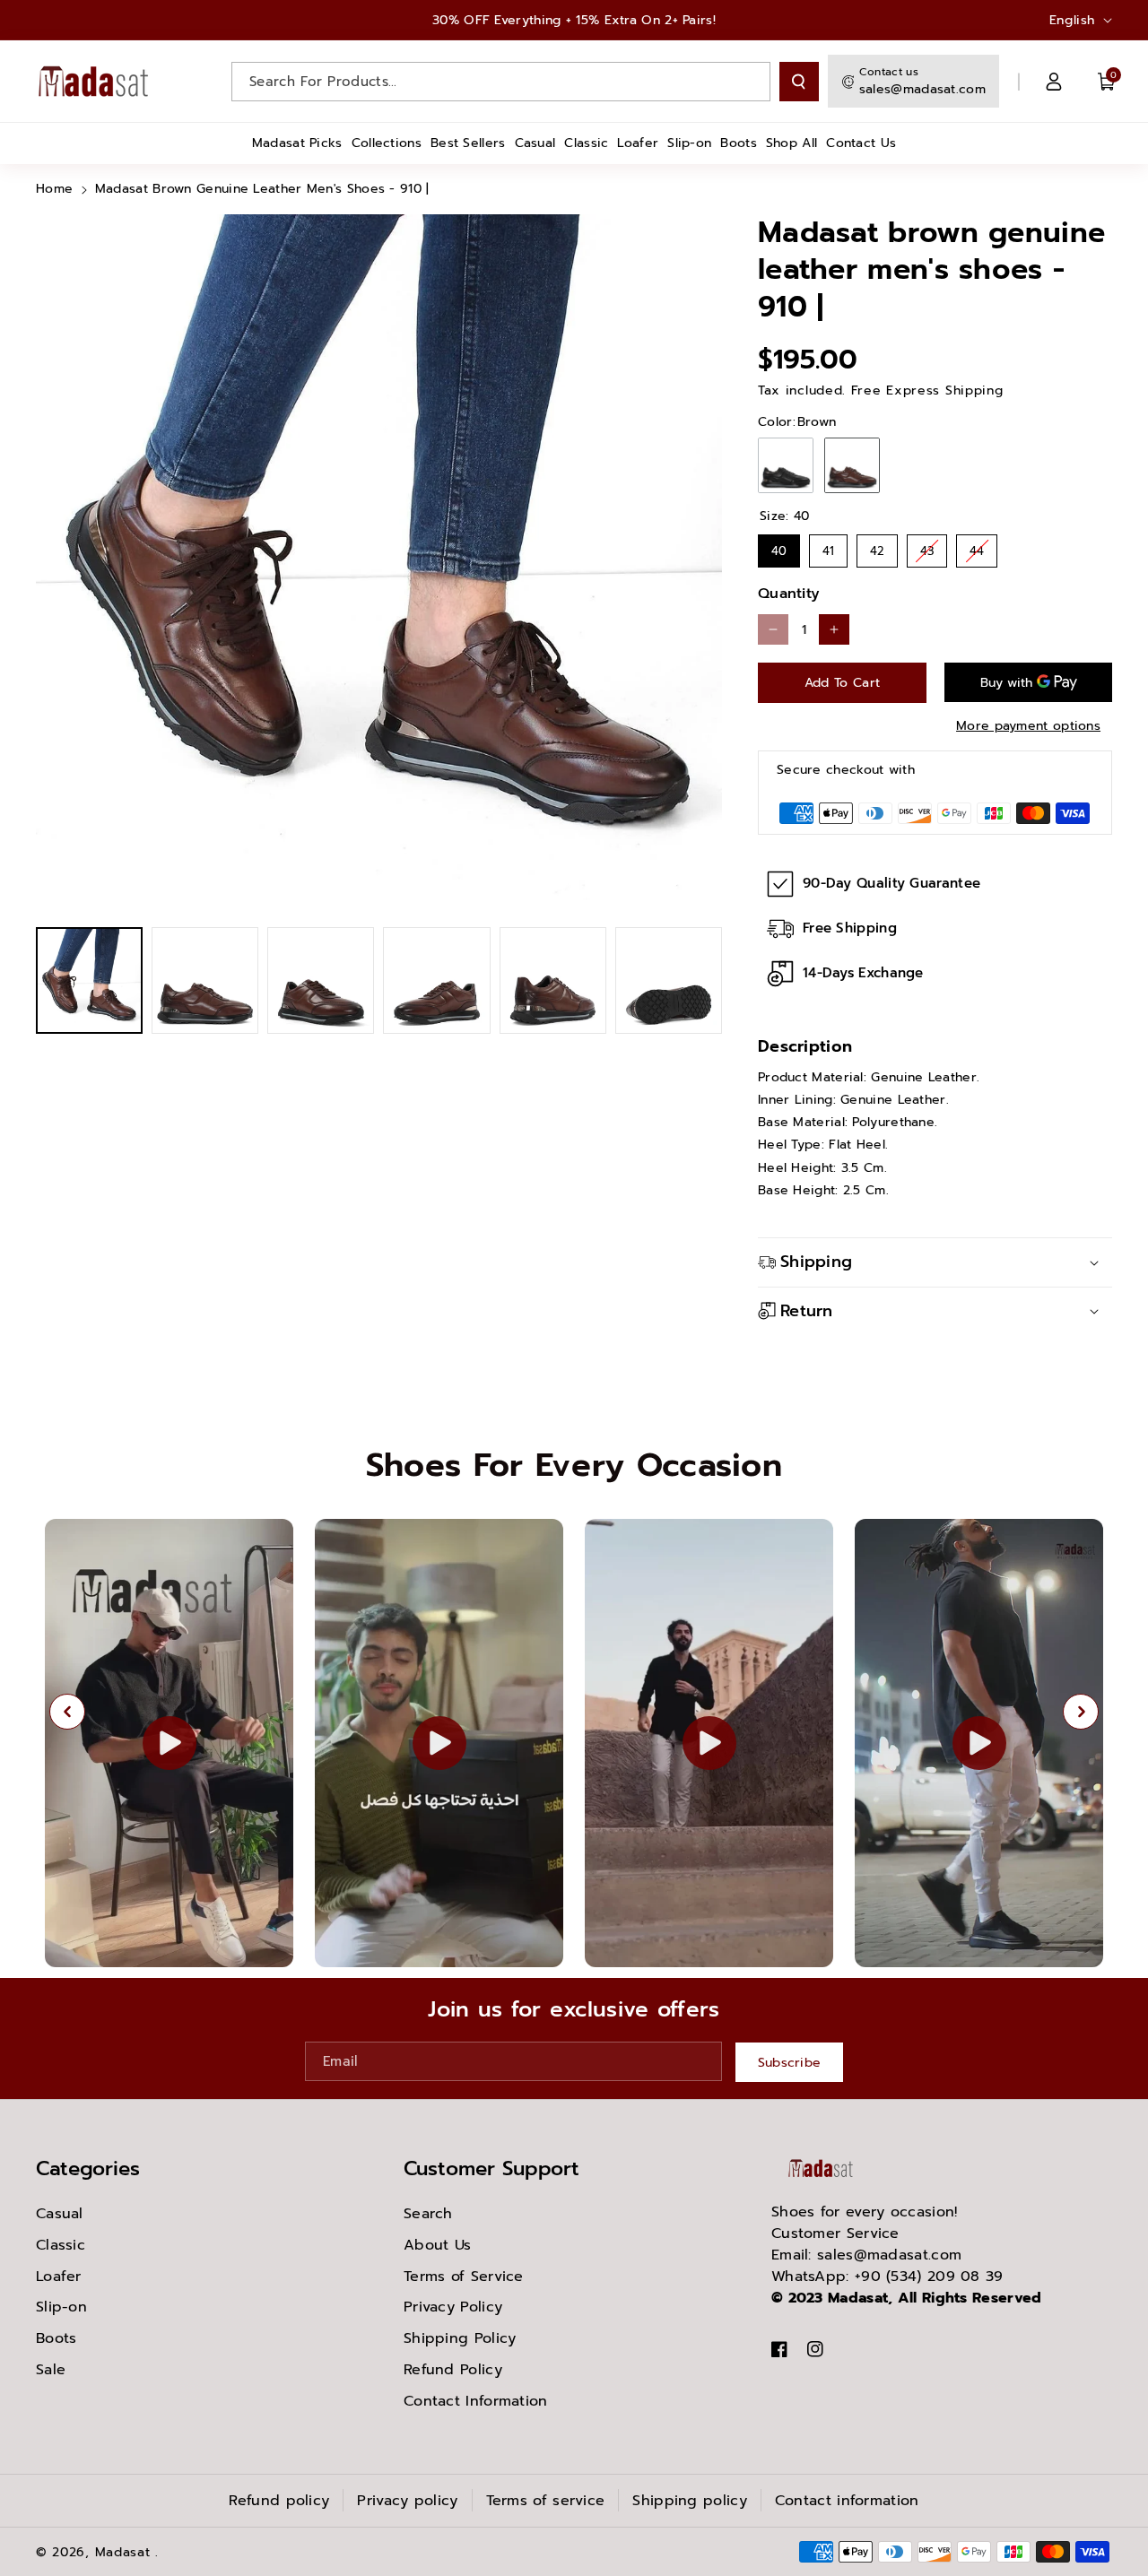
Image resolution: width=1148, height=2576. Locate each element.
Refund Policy (453, 2370)
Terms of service (546, 2501)
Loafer (59, 2277)
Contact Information (476, 2401)
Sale (51, 2370)
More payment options (1028, 726)
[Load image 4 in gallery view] (436, 980)
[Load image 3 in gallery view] (321, 980)
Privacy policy (407, 2501)
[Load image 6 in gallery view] (669, 980)
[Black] (786, 465)
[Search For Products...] (799, 82)
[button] (1107, 82)
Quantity (789, 594)
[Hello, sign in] (1054, 82)
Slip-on (61, 2307)
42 (877, 547)
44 (977, 547)
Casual (60, 2214)
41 (828, 547)
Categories (88, 2168)
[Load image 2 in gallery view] (205, 980)
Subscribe (790, 2062)
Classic (61, 2245)
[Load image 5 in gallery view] (553, 980)
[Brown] (852, 465)
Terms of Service (464, 2277)
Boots (57, 2338)
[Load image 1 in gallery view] (89, 980)
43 (927, 547)
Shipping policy (690, 2501)
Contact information (847, 2501)
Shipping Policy (460, 2338)
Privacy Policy (453, 2307)
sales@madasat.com (922, 89)
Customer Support (491, 2168)
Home (54, 189)
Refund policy (279, 2501)
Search (428, 2214)
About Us (437, 2245)
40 (779, 547)
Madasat (123, 2552)
